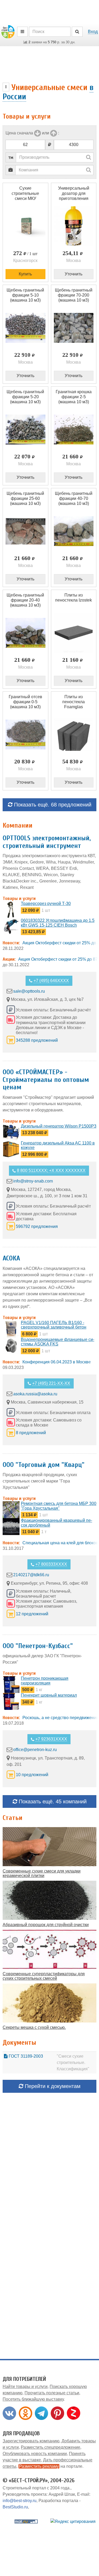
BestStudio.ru (15, 2507)
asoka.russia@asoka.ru (35, 1394)
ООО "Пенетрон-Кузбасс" (38, 1646)
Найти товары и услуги (25, 2387)
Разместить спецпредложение (51, 2447)
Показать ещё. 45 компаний (52, 1801)
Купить (25, 274)
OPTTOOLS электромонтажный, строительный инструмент (47, 842)
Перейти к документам (52, 2086)
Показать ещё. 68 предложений (52, 805)
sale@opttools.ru (29, 991)
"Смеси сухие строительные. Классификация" (73, 2063)
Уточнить (74, 274)
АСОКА (11, 1258)
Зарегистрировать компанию (31, 2441)
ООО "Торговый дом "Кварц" (44, 1465)
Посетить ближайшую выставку (33, 2399)
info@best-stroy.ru (20, 2501)
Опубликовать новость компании (35, 2454)
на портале (51, 2466)
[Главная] (8, 31)
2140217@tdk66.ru (31, 1575)
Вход (93, 32)
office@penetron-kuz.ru (35, 1750)
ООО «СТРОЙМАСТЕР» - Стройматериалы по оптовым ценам (46, 1080)
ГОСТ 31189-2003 (25, 2056)
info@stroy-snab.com (33, 1181)
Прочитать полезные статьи (52, 2393)
